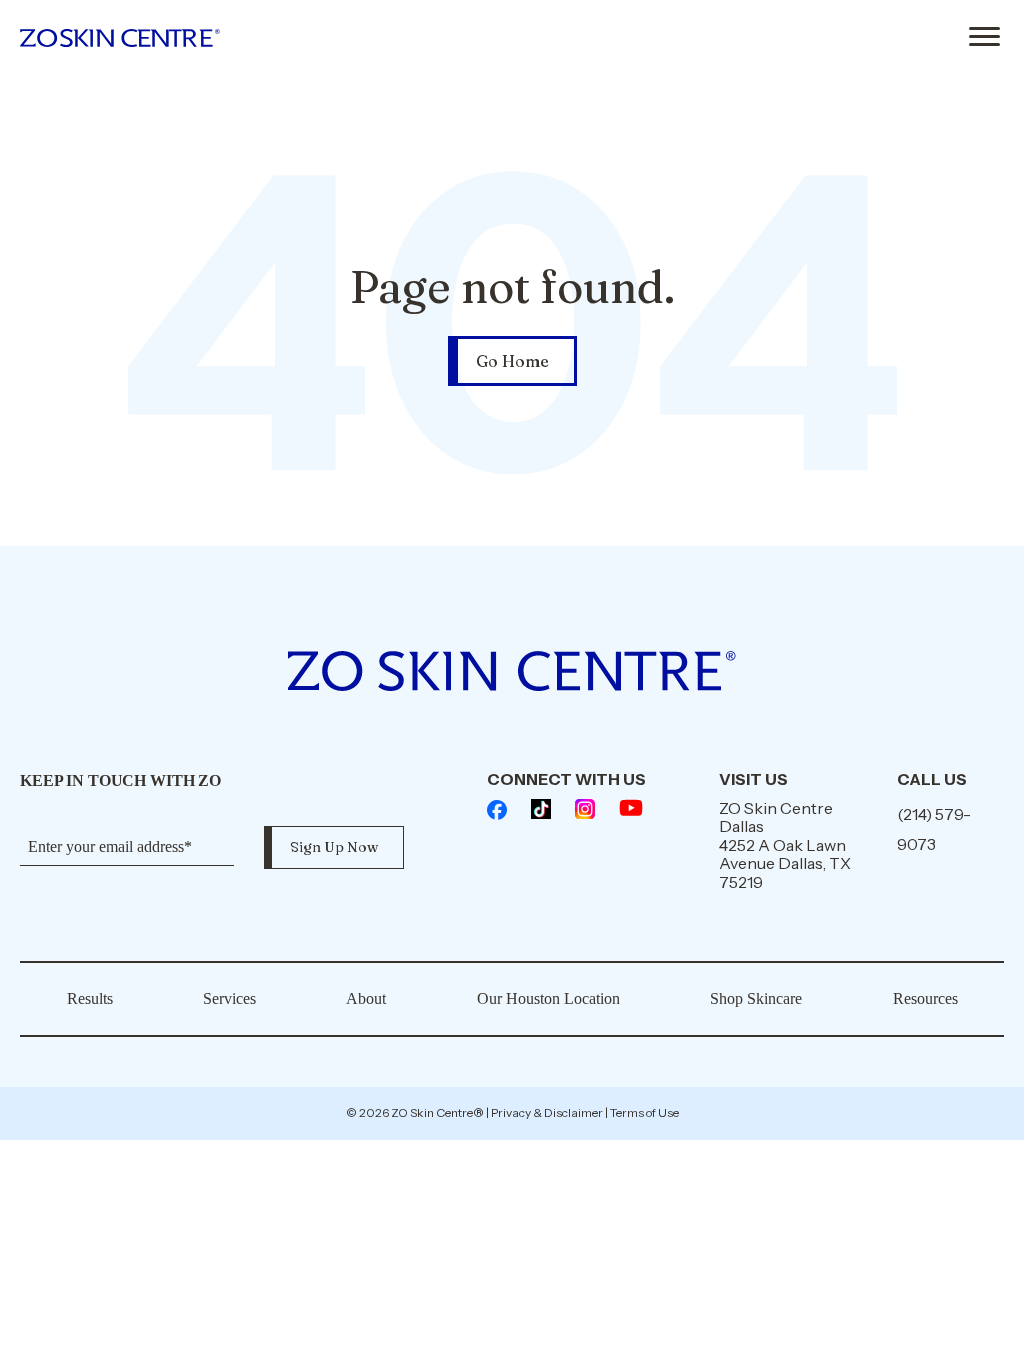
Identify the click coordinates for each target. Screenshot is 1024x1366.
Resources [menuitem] (925, 998)
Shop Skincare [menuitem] (756, 998)
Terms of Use (644, 1112)
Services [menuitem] (229, 998)
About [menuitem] (366, 998)
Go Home (512, 361)
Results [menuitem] (90, 998)
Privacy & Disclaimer (547, 1112)
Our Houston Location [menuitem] (548, 998)
